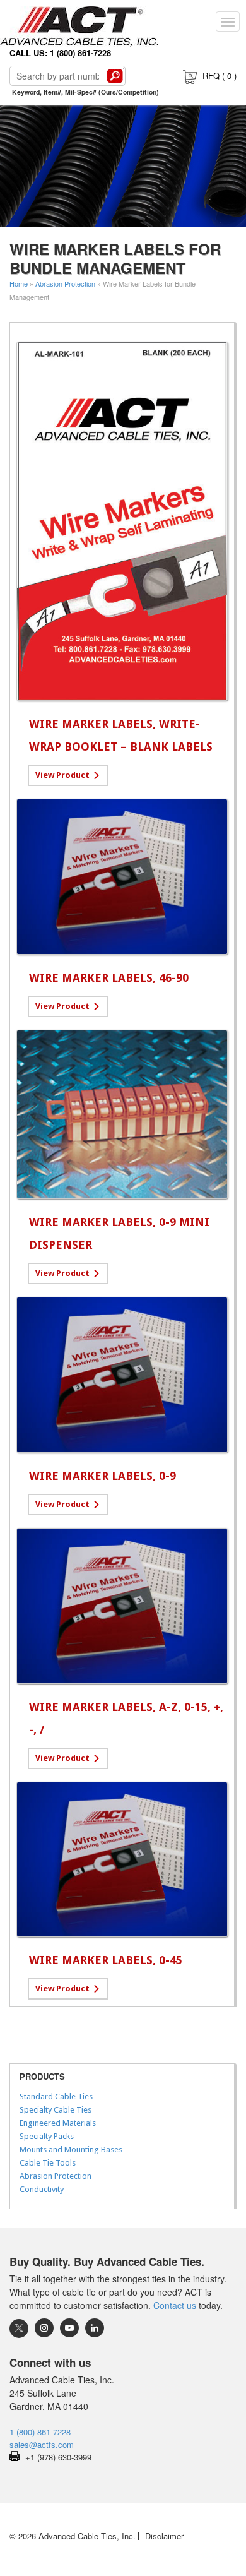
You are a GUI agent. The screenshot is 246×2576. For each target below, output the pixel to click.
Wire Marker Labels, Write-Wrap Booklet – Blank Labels (121, 735)
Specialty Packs (47, 2136)
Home (19, 283)
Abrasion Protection (65, 283)
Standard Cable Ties (56, 2096)
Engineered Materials (58, 2123)
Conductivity (42, 2189)
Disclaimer (164, 2536)
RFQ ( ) (220, 75)
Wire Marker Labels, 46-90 (109, 978)
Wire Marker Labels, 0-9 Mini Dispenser (119, 1233)
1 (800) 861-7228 (40, 2432)
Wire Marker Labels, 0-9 (102, 1476)
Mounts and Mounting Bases (71, 2150)
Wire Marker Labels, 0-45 (106, 1960)
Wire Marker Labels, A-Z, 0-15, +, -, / (126, 1718)
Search (115, 76)
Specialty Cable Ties (56, 2110)
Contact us (175, 2305)
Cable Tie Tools (48, 2163)
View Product (62, 775)
